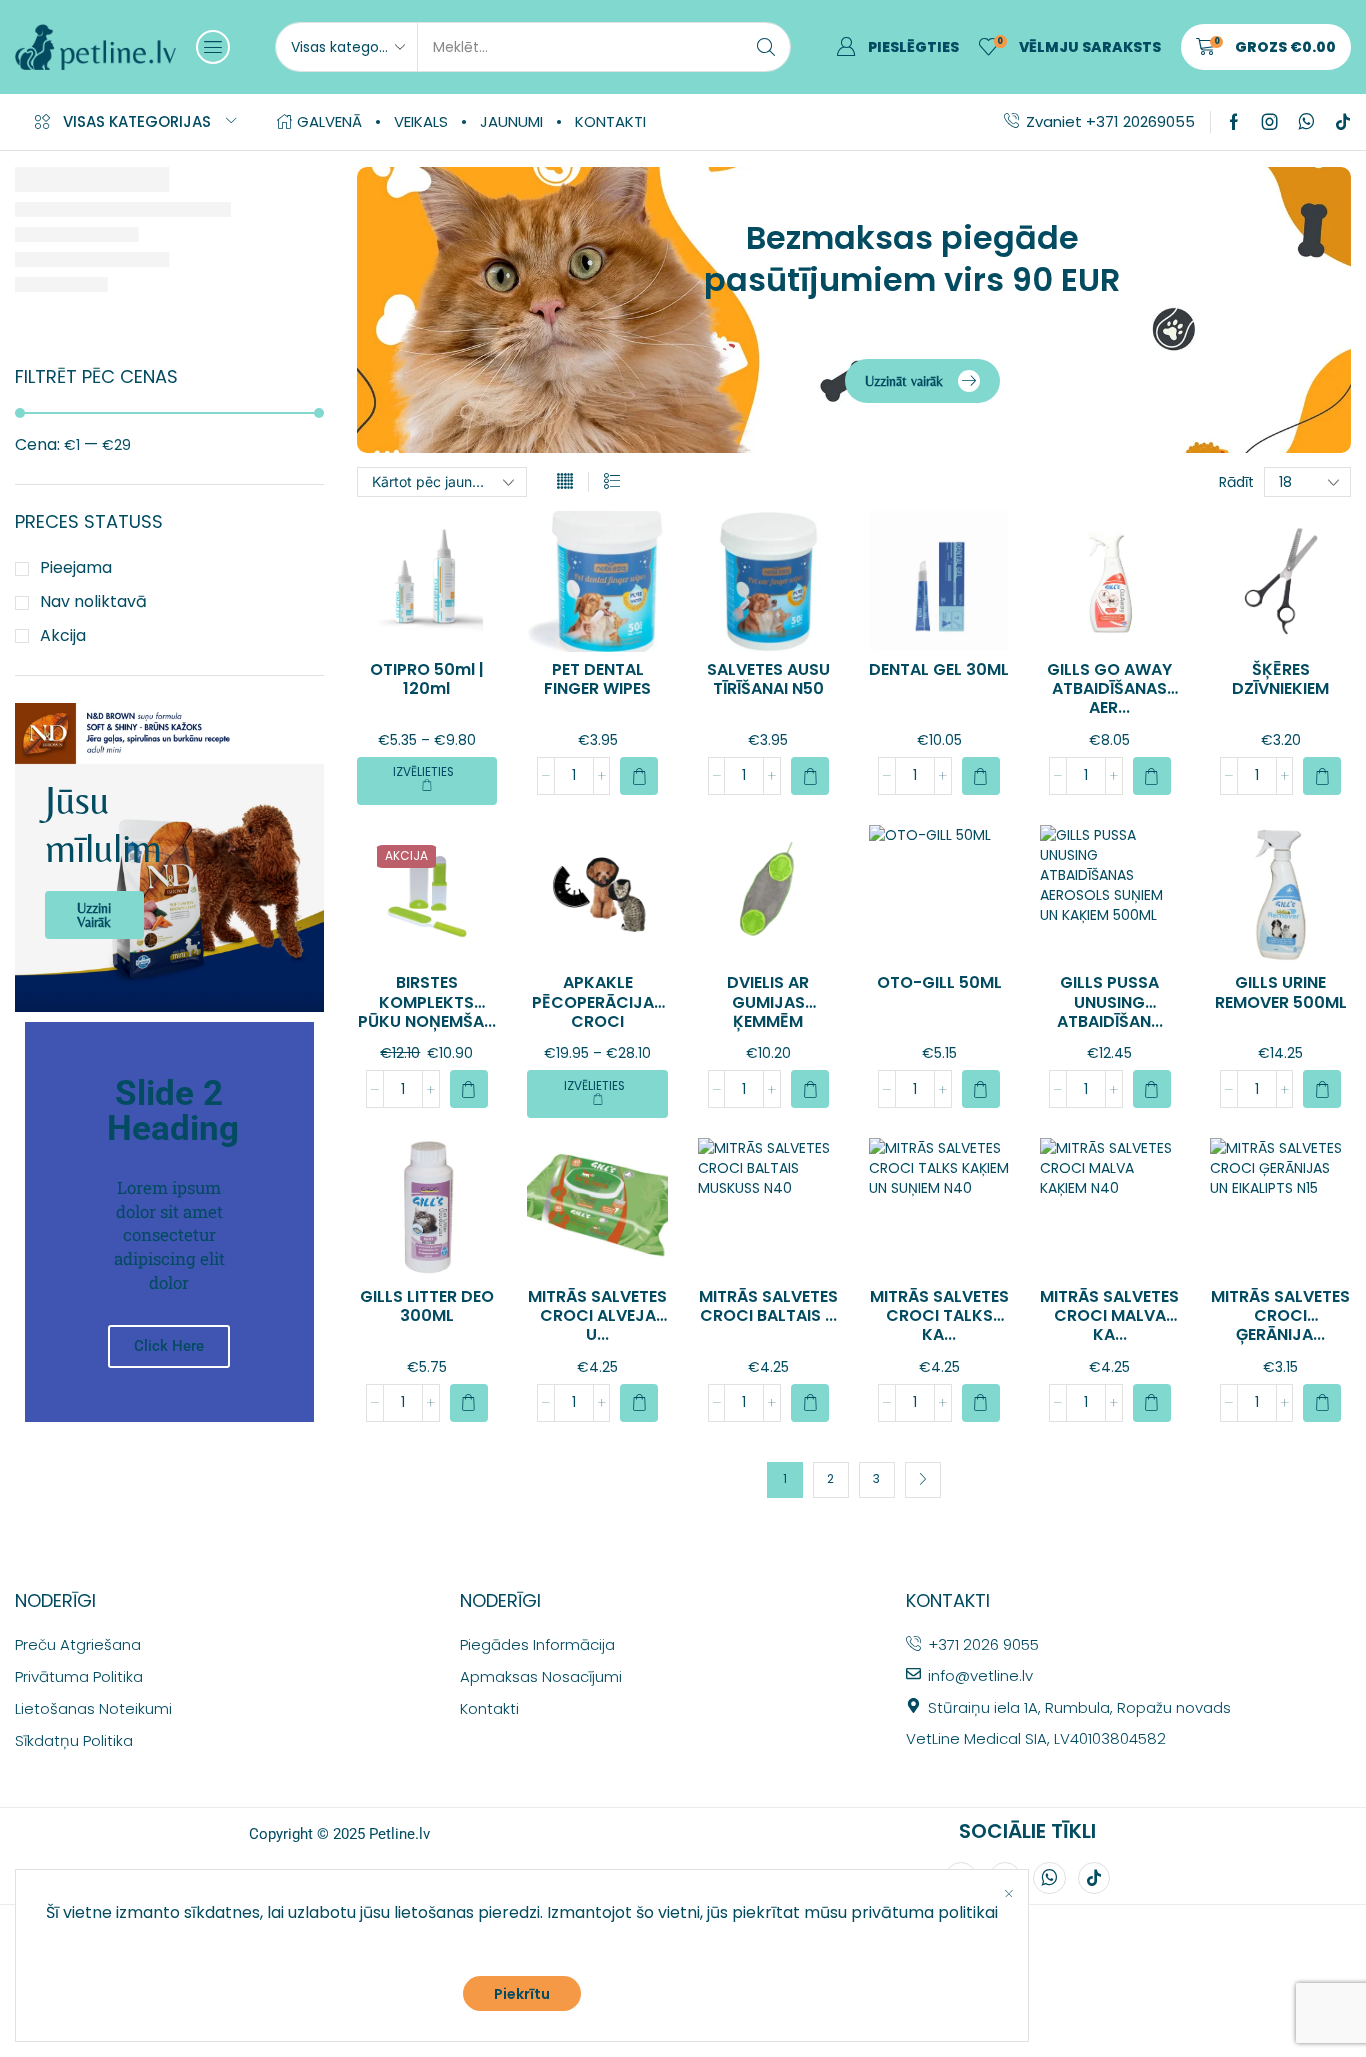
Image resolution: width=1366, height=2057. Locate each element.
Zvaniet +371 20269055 (1110, 121)
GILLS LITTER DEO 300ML (427, 1306)
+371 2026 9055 (983, 1644)
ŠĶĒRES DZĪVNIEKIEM (1280, 679)
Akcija (63, 636)
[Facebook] (1234, 122)
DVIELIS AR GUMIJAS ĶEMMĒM (768, 1001)
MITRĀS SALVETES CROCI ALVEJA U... (597, 1315)
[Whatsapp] (1306, 122)
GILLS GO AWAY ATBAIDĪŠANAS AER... (1109, 688)
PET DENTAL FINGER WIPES (597, 679)
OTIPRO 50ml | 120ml (427, 679)
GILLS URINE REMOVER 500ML (1281, 992)
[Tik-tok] (1343, 122)
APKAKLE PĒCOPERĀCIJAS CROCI (598, 1001)
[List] (612, 482)
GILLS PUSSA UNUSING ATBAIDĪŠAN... (1110, 1001)
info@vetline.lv (980, 1675)
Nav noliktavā (93, 602)
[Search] (766, 47)
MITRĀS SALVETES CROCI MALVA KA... (1109, 1315)
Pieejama (76, 568)
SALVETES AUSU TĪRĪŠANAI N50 (768, 679)
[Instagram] (1270, 122)
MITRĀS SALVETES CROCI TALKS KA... (939, 1315)
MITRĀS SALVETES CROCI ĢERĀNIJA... (1280, 1315)
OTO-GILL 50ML (939, 982)
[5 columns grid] (565, 482)
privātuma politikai (924, 1912)
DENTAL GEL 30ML (939, 669)
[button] (213, 47)
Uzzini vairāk (94, 915)
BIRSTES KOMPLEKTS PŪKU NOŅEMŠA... (427, 1001)
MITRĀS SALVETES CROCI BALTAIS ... (768, 1306)
